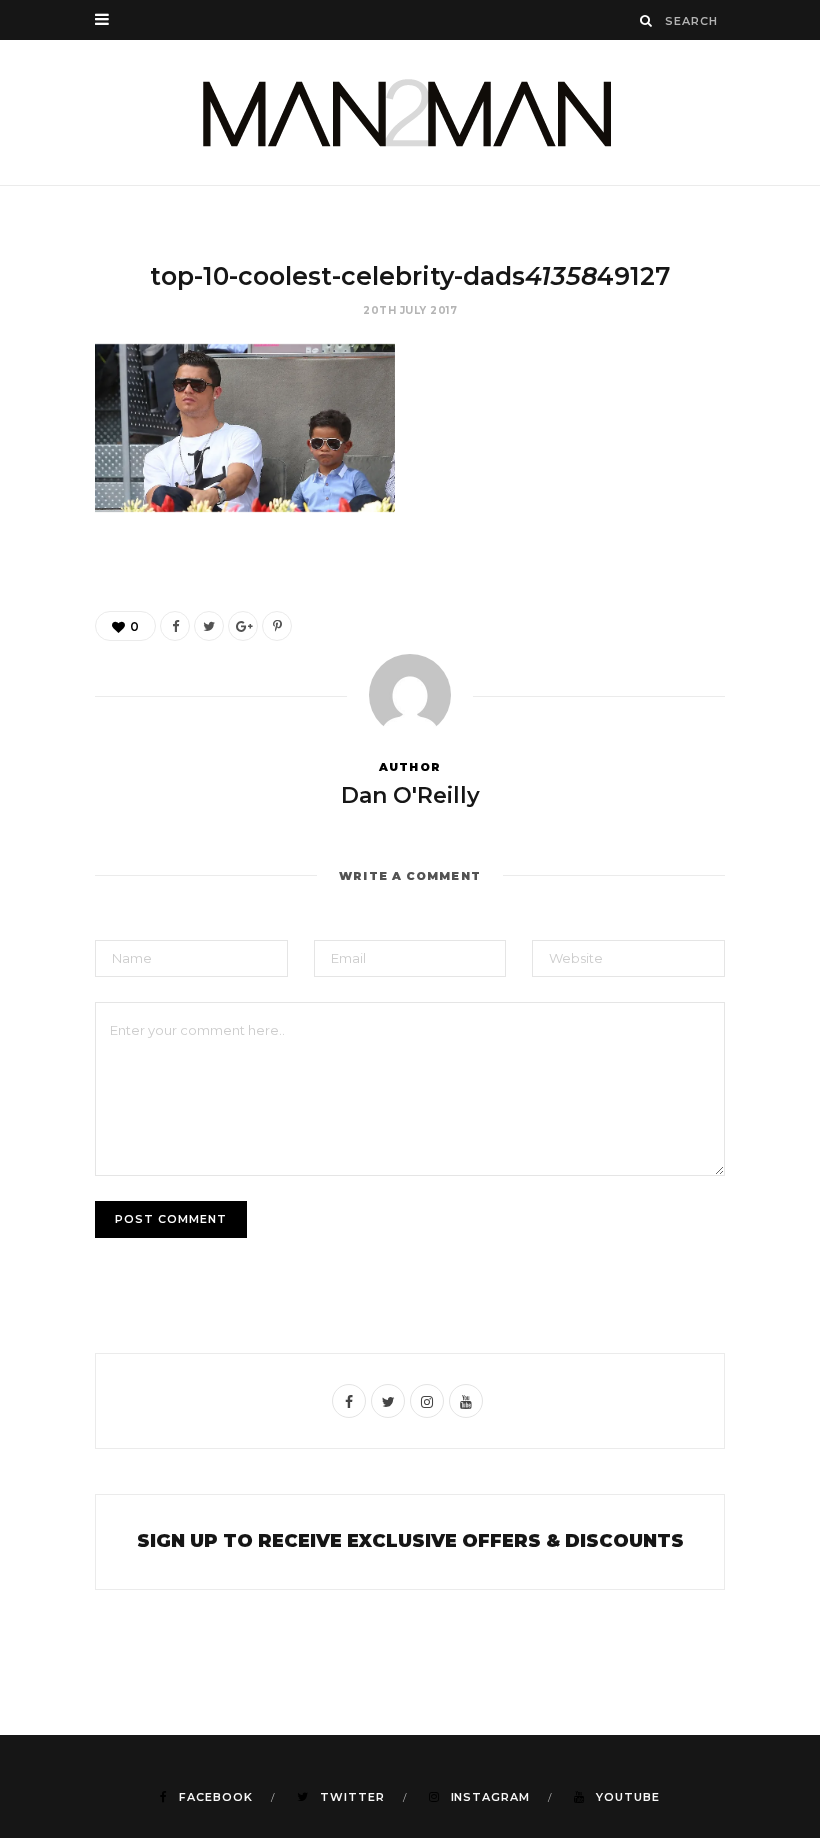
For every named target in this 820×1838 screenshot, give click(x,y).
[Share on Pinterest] (277, 626)
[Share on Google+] (243, 626)
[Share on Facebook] (175, 626)
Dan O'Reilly (410, 795)
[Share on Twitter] (209, 626)
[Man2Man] (410, 112)
